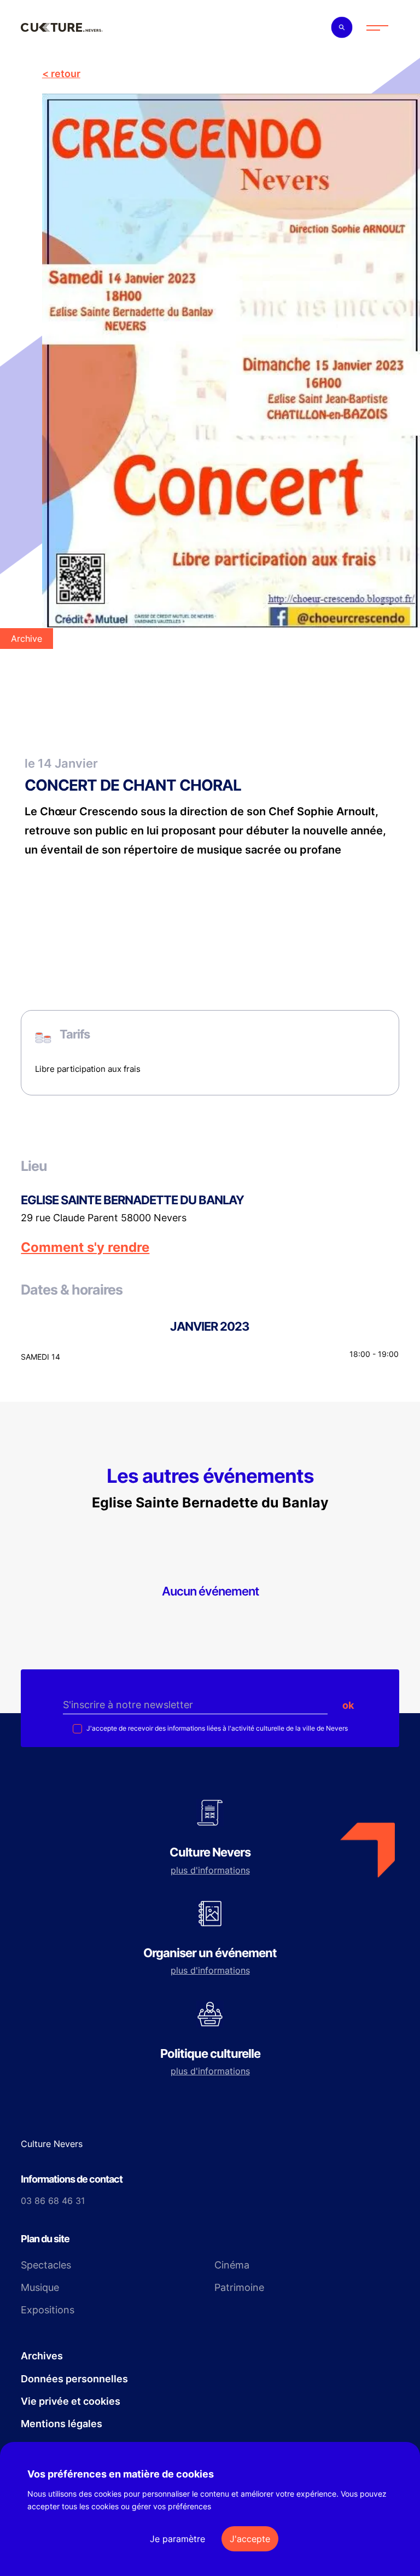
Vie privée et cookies (71, 2401)
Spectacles (46, 2265)
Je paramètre (177, 2539)
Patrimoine (239, 2287)
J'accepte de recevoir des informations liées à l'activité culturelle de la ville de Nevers (216, 1728)
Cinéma (232, 2265)
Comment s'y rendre (85, 1248)
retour (66, 74)
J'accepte (250, 2539)
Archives (42, 2356)
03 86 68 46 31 (53, 2201)
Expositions (48, 2310)
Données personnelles (74, 2379)
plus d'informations (210, 1870)
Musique (40, 2287)
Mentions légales (62, 2424)
